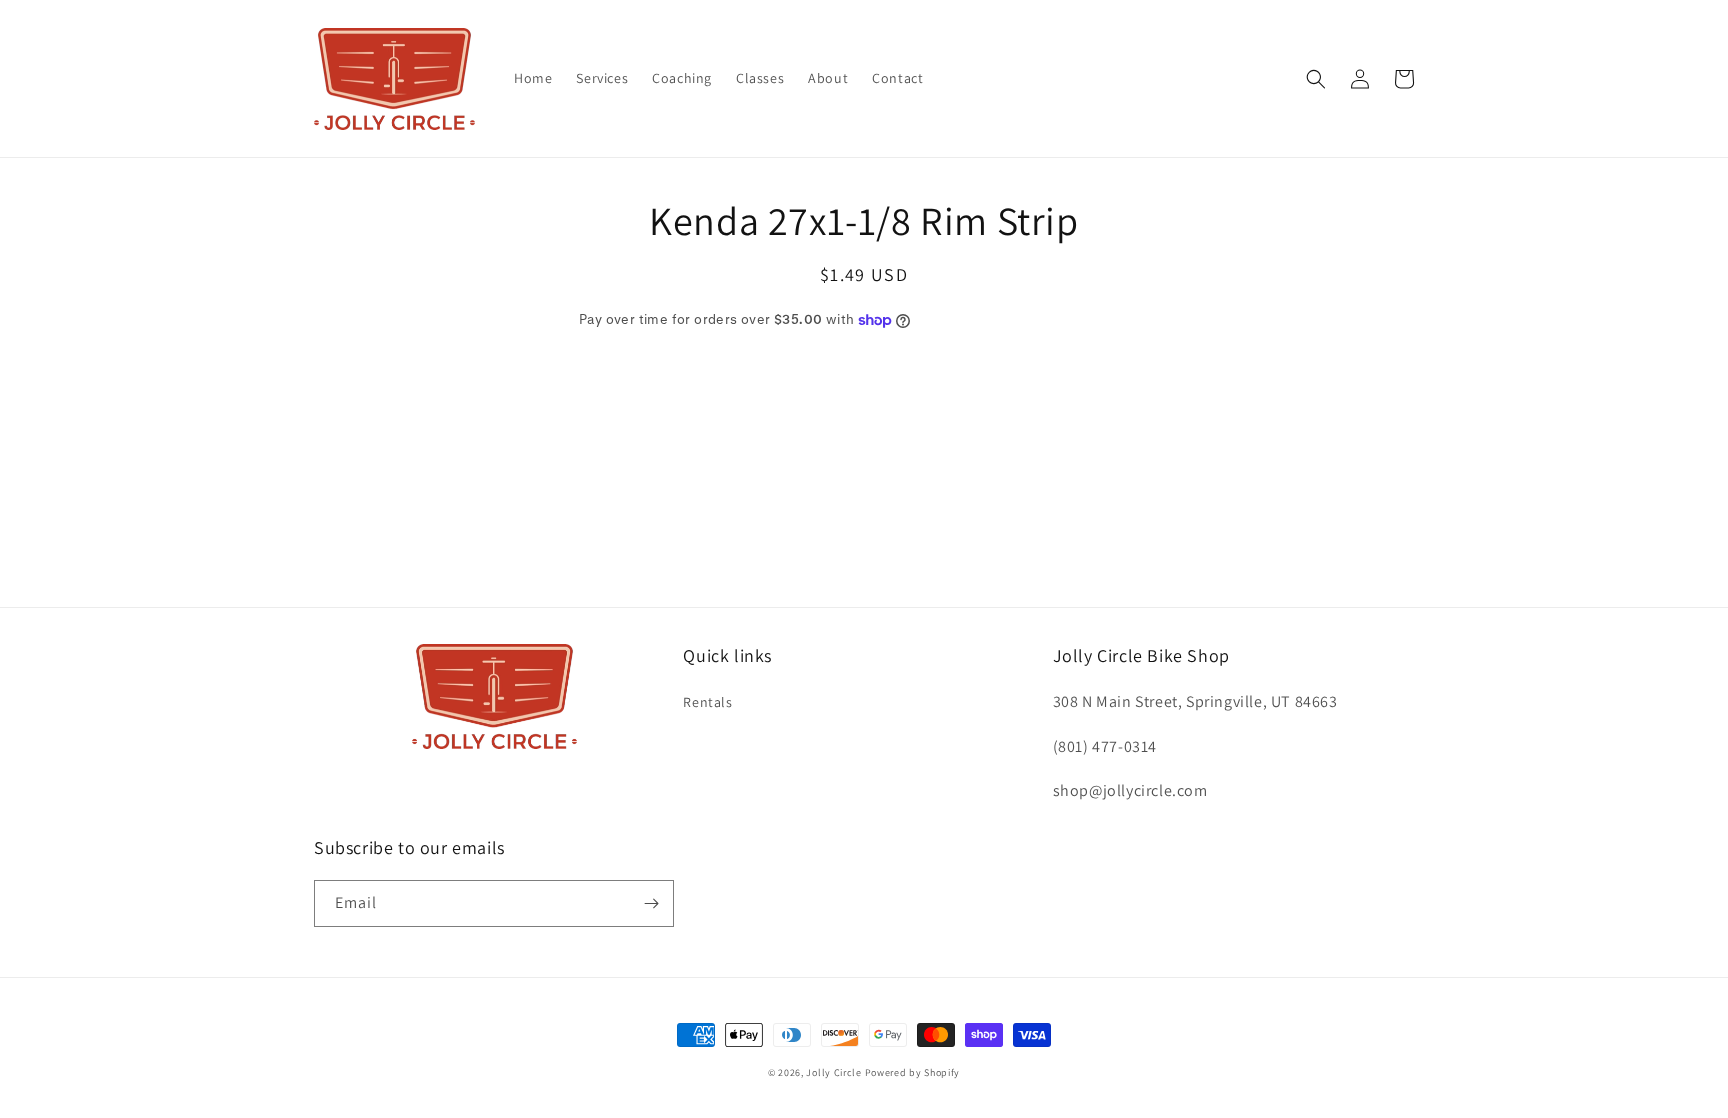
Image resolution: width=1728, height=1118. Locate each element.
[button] (1316, 79)
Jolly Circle (833, 1072)
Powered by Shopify (913, 1072)
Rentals (707, 702)
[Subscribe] (651, 903)
